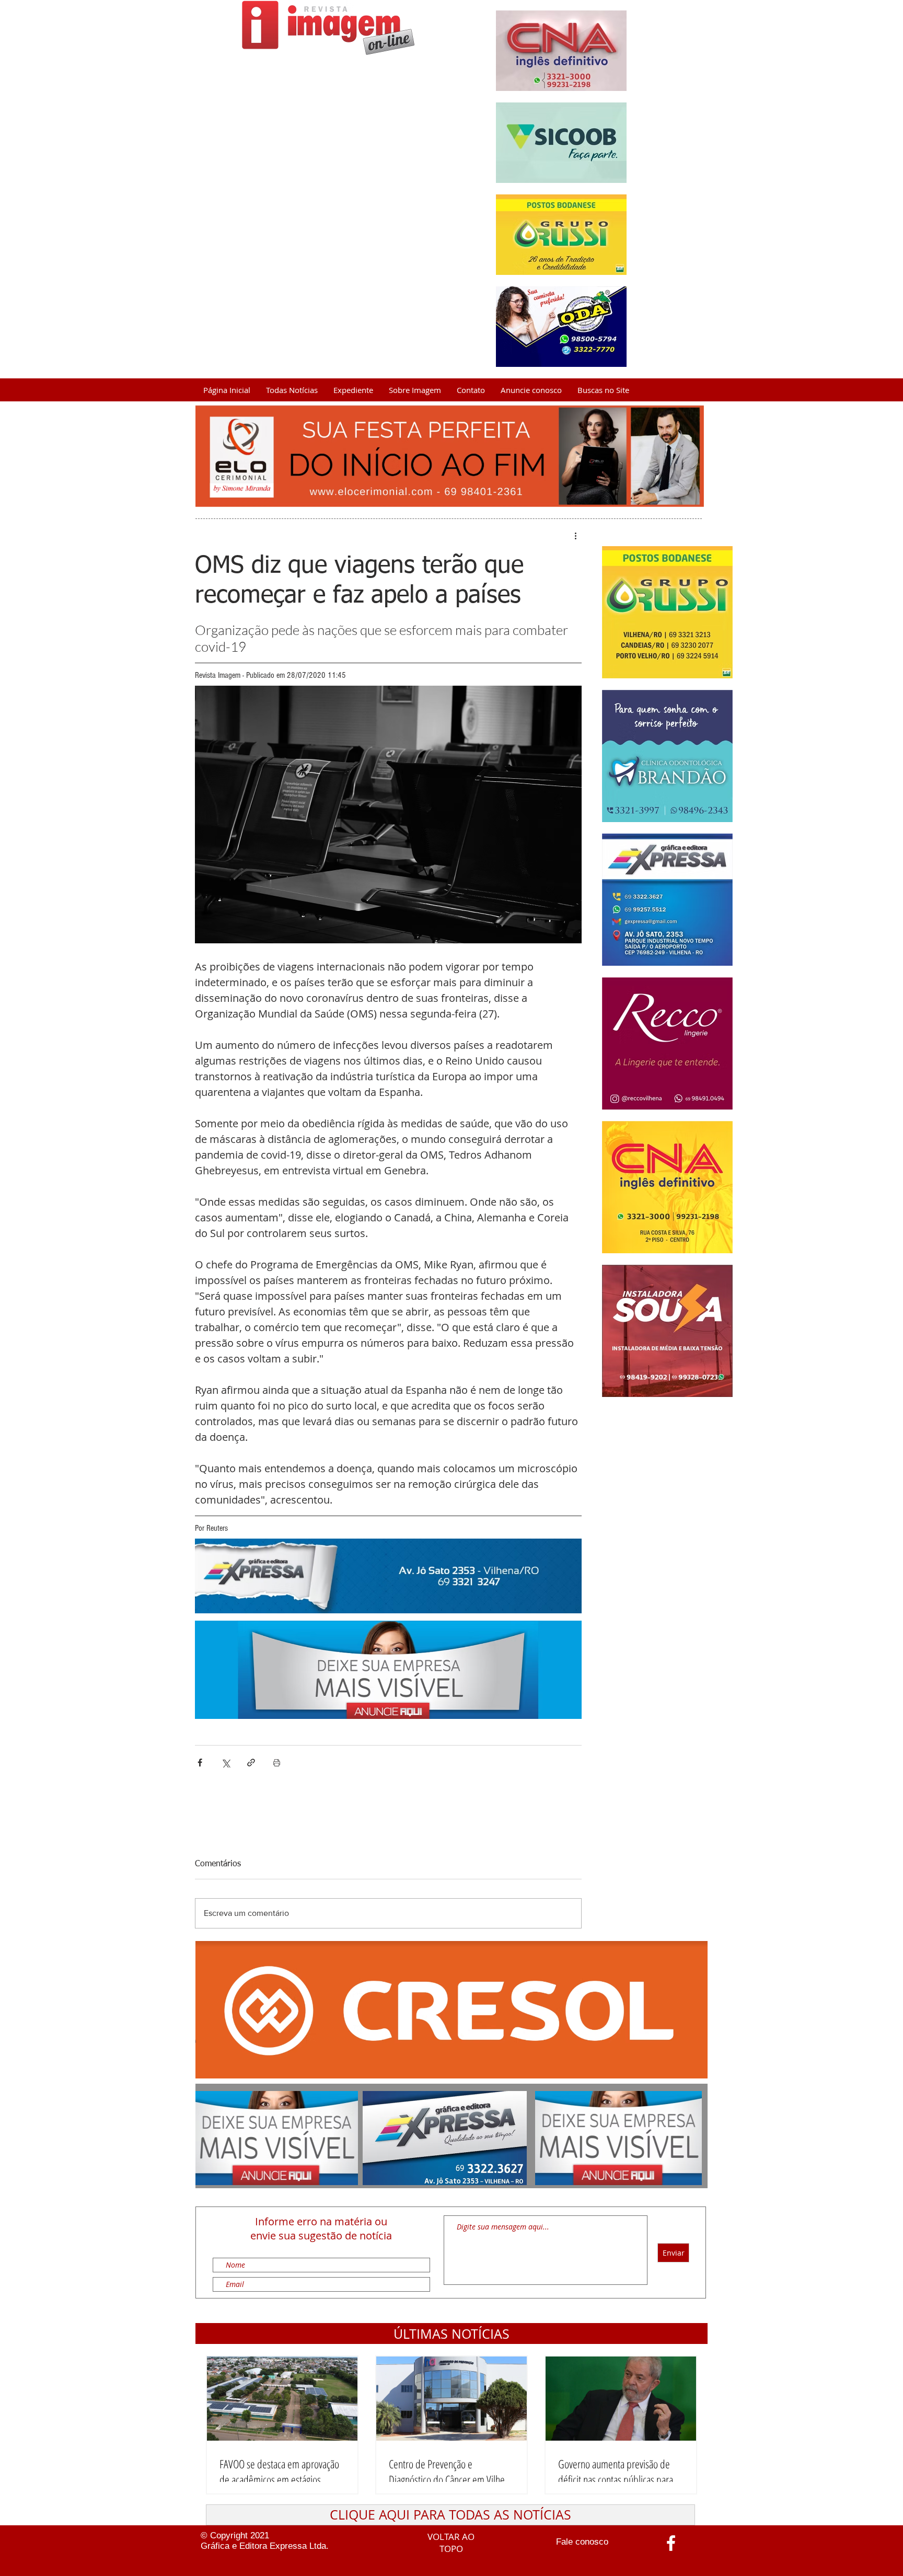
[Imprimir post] (277, 1763)
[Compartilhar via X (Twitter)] (225, 1763)
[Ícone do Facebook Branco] (671, 2543)
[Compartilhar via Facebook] (200, 1763)
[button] (451, 2334)
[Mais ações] (575, 536)
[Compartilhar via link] (251, 1763)
